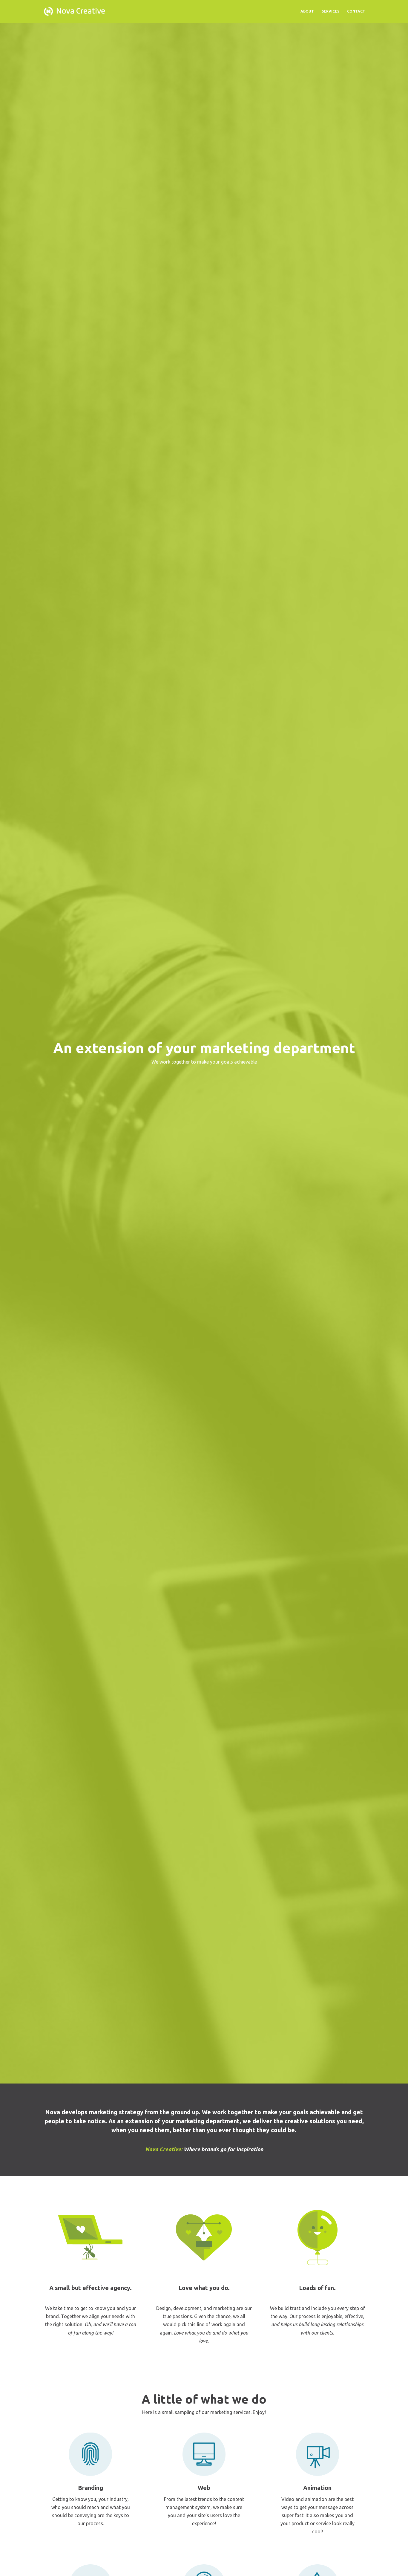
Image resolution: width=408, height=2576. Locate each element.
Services (330, 11)
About (307, 11)
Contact (356, 11)
